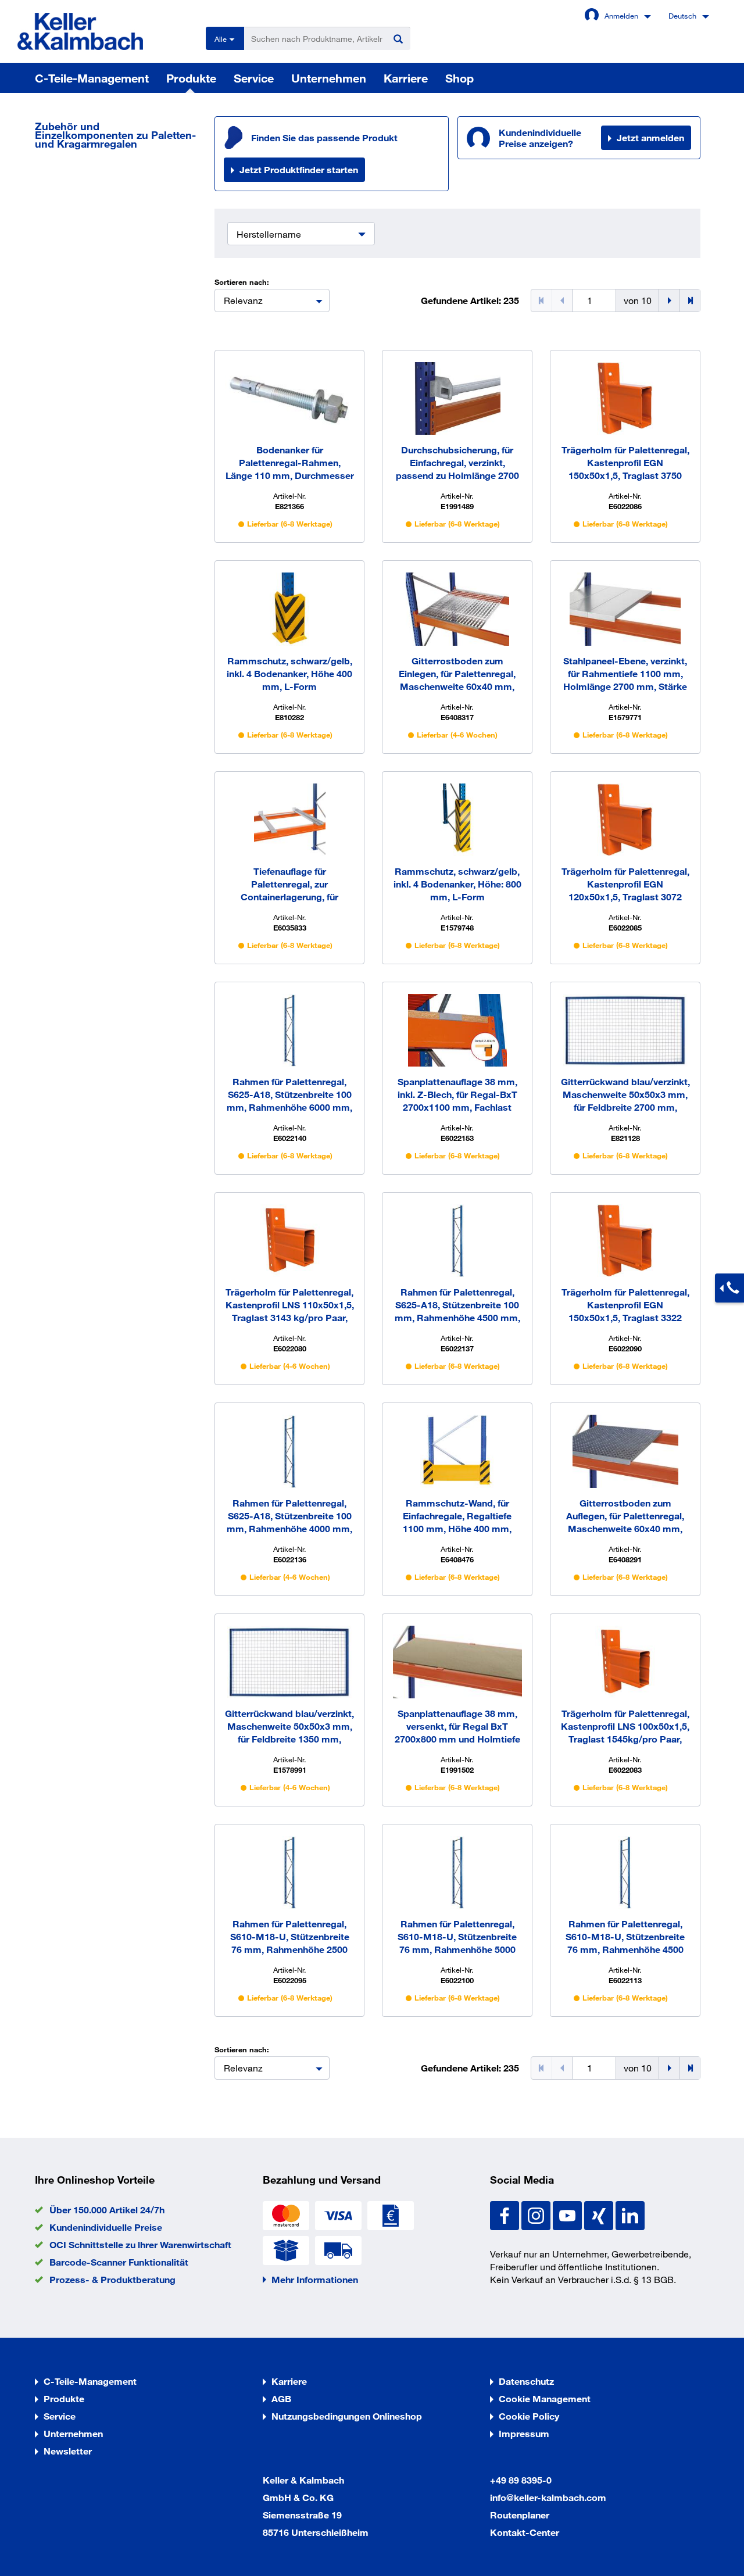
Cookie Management (545, 2398)
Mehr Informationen (315, 2279)
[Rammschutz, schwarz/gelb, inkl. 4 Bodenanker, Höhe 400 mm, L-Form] (290, 609)
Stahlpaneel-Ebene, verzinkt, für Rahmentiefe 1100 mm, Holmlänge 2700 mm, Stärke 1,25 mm (625, 674)
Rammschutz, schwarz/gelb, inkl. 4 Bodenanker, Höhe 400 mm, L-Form (289, 673)
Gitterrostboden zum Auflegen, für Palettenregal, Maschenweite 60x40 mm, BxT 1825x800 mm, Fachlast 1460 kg (625, 1516)
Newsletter (68, 2451)
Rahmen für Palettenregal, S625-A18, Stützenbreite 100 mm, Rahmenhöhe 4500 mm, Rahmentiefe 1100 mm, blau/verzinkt (457, 1305)
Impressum (524, 2433)
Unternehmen (329, 78)
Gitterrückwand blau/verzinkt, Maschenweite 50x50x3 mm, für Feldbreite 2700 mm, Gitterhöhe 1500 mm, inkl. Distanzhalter (625, 1095)
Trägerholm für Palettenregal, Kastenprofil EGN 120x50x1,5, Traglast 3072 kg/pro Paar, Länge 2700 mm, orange (625, 884)
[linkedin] (630, 2214)
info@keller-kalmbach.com (548, 2497)
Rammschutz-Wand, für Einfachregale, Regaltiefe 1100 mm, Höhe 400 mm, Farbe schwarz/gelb (457, 1516)
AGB (281, 2398)
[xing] (600, 2214)
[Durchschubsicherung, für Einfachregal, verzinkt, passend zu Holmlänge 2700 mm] (457, 398)
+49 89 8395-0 (521, 2480)
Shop (459, 78)
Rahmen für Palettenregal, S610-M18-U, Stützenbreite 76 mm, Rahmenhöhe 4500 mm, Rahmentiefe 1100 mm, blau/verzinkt (625, 1937)
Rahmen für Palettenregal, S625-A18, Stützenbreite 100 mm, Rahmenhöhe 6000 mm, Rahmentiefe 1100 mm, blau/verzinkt (289, 1095)
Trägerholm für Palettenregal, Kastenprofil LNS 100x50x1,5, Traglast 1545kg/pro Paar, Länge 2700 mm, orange (625, 1727)
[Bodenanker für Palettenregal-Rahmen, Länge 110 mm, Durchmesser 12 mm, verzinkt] (290, 398)
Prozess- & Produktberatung (112, 2279)
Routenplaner (520, 2515)
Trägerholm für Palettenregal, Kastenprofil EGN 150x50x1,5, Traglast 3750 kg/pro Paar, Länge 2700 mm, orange (625, 463)
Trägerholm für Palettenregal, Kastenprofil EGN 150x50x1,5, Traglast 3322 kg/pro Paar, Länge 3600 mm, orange (625, 1305)
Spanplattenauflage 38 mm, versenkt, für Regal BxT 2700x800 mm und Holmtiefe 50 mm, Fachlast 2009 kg (457, 1727)
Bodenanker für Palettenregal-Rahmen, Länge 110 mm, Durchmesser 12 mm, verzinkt (290, 463)
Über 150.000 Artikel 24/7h (107, 2210)
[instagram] (537, 2214)
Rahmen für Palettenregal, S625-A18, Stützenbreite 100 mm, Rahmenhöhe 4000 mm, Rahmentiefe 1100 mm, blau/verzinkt (289, 1516)
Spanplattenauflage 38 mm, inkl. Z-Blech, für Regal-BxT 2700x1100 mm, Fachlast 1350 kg (457, 1095)
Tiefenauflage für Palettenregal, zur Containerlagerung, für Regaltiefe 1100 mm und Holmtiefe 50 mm (290, 884)
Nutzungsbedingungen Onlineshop (347, 2416)
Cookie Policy (529, 2416)
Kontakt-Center (525, 2532)
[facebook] (506, 2214)
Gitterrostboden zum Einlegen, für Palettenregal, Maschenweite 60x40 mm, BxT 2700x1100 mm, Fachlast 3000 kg (457, 674)
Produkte (191, 78)
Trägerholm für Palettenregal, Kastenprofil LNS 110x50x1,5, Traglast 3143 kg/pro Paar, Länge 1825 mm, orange (290, 1305)
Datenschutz (526, 2381)
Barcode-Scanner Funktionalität (119, 2262)
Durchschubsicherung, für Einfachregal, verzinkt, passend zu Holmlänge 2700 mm (457, 463)
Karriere (406, 78)
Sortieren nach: (242, 282)
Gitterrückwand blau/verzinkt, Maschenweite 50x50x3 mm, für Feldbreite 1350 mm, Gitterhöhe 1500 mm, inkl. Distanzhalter (289, 1727)
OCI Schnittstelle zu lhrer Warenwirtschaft (140, 2244)
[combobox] (272, 300)
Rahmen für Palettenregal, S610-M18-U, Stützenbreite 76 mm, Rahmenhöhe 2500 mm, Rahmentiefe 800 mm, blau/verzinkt (290, 1937)
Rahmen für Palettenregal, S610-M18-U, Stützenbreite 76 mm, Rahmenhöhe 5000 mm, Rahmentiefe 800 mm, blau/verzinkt (457, 1937)
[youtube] (568, 2214)
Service (254, 78)
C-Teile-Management (92, 78)
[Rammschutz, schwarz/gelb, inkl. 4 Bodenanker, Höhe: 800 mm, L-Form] (457, 820)
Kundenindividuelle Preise (106, 2227)
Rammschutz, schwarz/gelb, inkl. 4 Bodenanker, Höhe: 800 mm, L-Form (457, 884)
